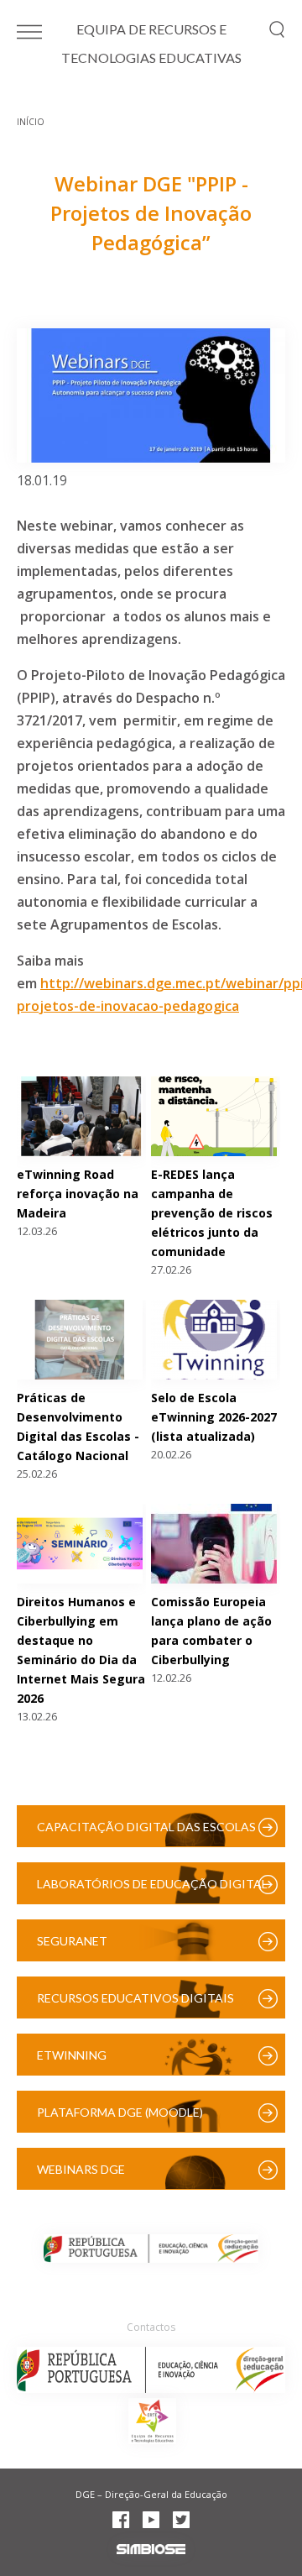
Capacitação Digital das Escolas (146, 1827)
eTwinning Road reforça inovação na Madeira (78, 1194)
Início (31, 122)
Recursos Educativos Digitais (135, 1998)
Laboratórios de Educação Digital (152, 1884)
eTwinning (72, 2055)
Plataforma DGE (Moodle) (120, 2112)
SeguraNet (72, 1941)
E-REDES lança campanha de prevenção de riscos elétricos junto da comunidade (212, 1213)
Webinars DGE (81, 2169)
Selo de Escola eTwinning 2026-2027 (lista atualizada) (214, 1417)
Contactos (151, 2327)
